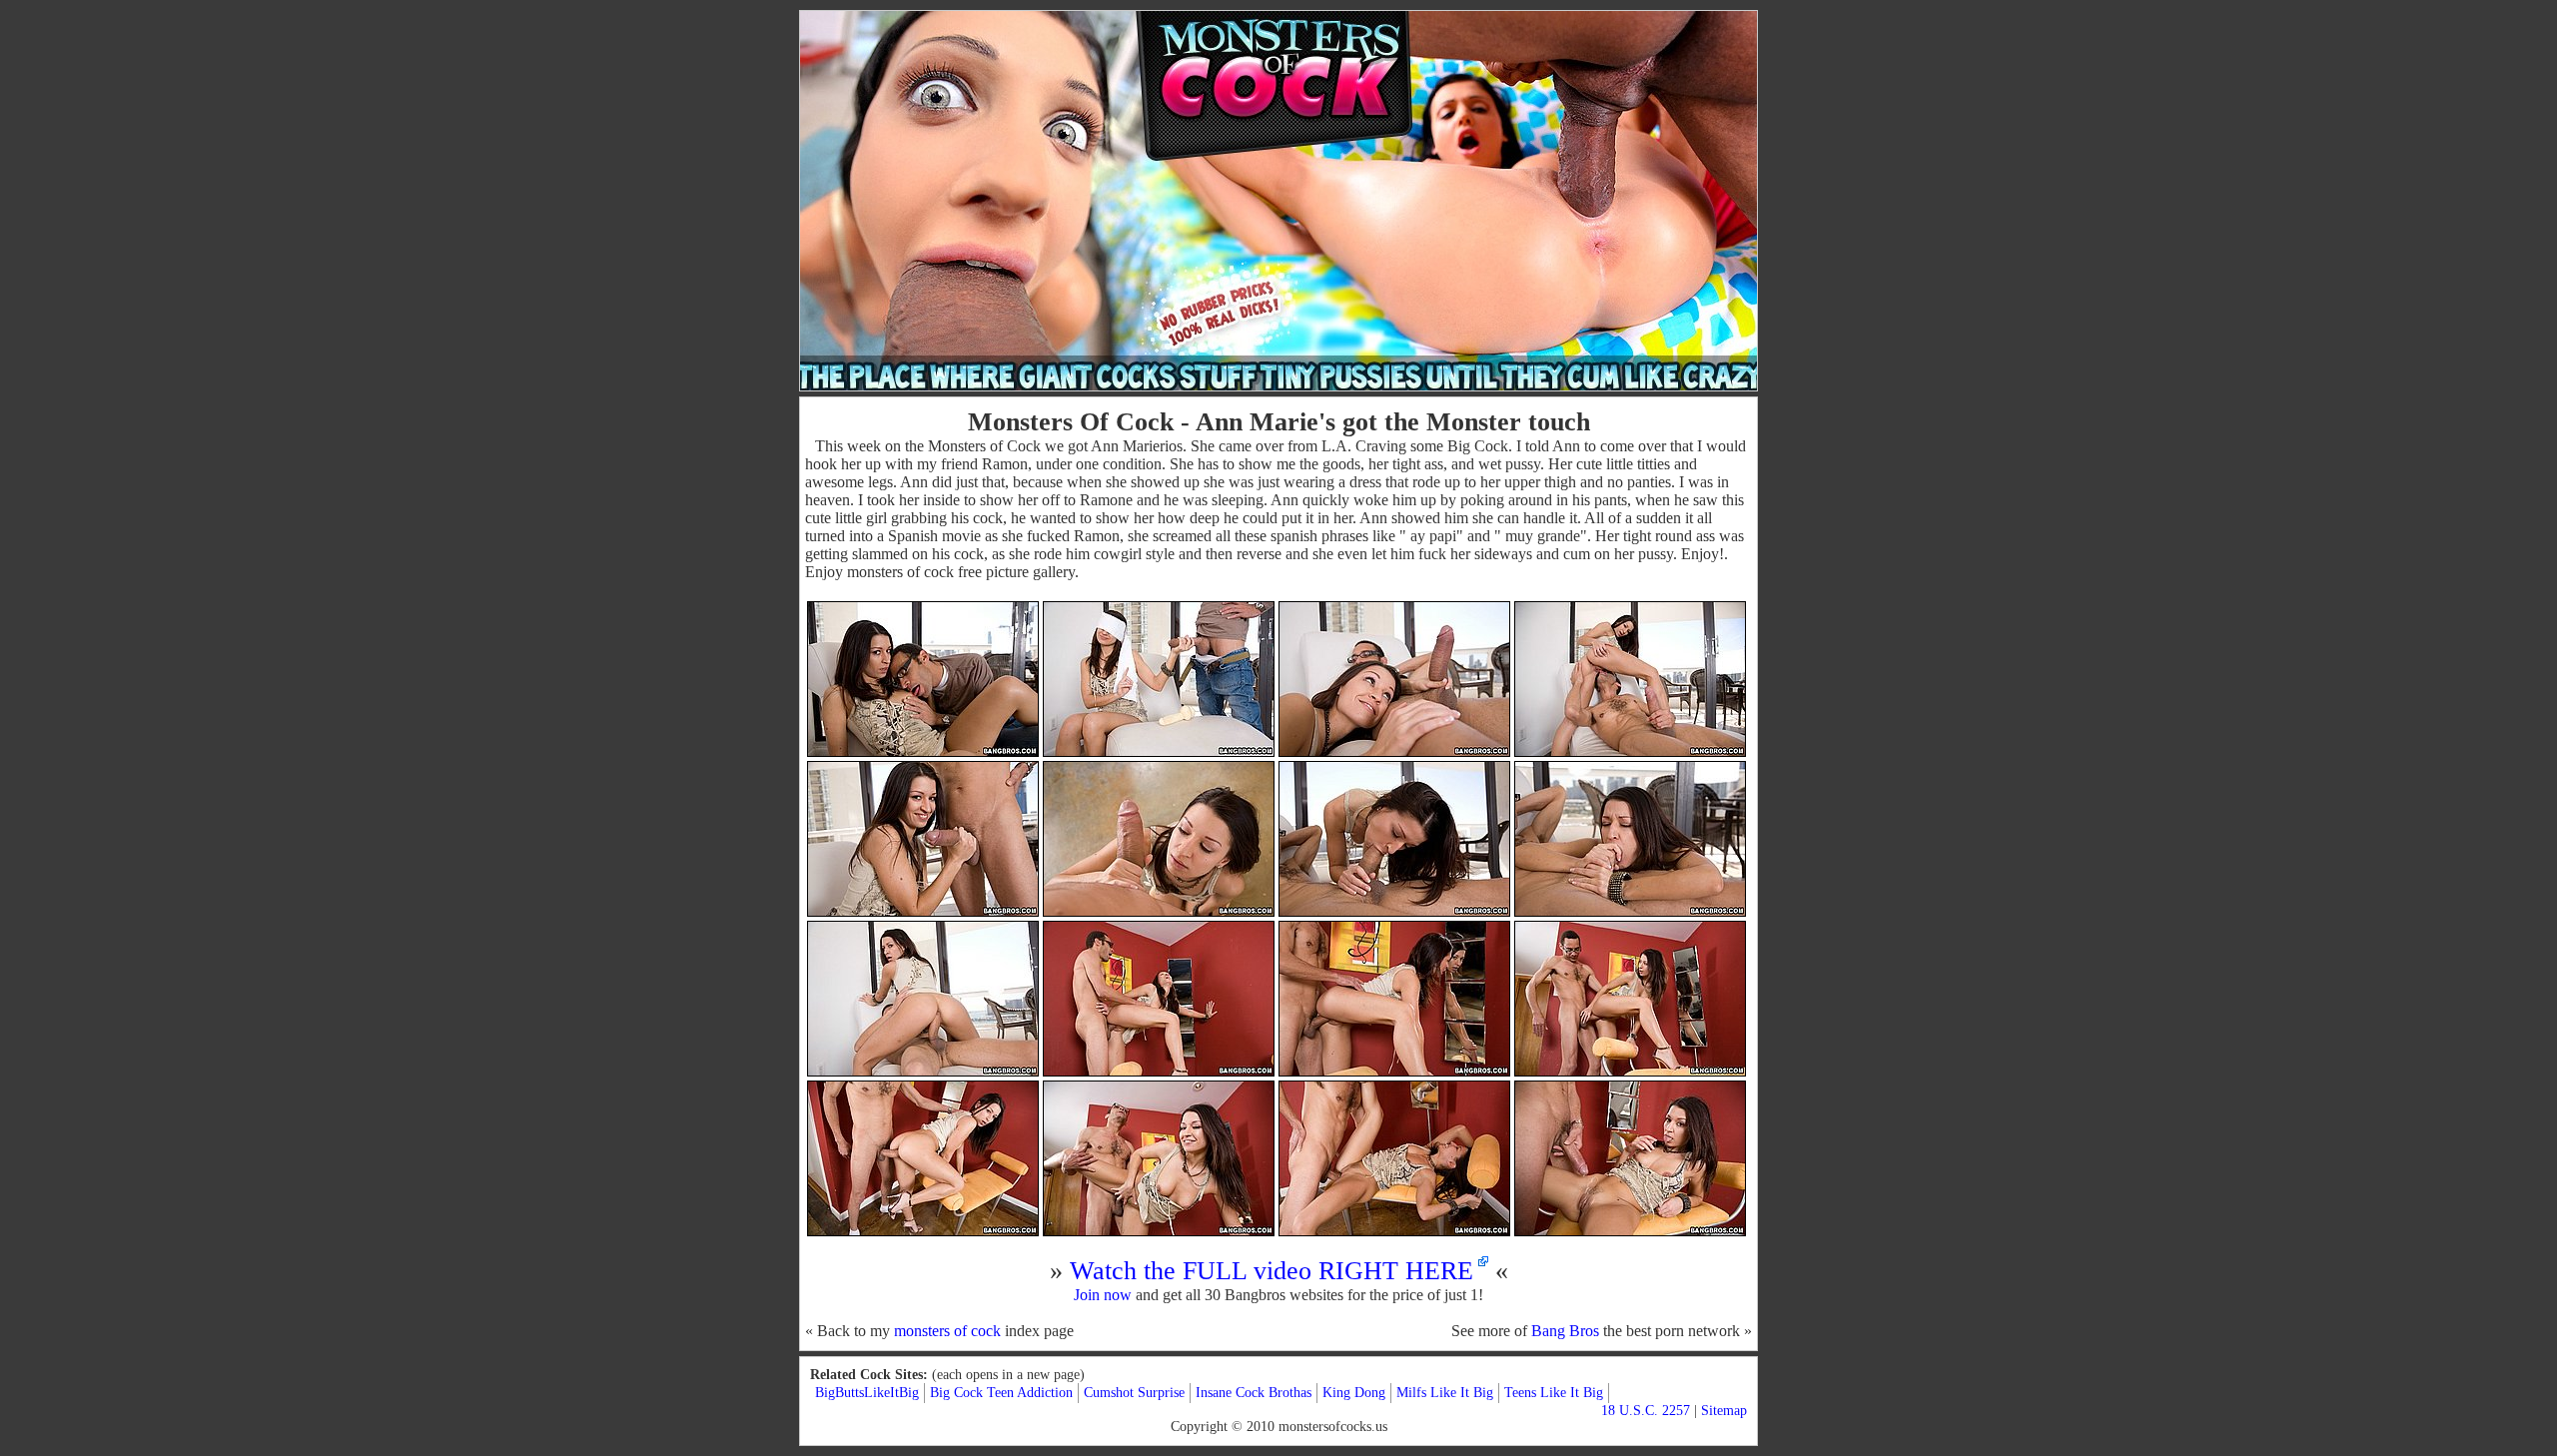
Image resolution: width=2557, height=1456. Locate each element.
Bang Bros (1565, 1331)
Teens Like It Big (1554, 1393)
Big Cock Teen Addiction (1001, 1393)
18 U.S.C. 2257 (1646, 1411)
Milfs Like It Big (1445, 1393)
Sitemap (1724, 1411)
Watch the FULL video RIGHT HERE (1272, 1271)
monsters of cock (947, 1331)
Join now (1103, 1295)
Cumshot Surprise (1134, 1393)
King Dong (1354, 1393)
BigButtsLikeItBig (867, 1393)
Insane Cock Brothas (1254, 1393)
